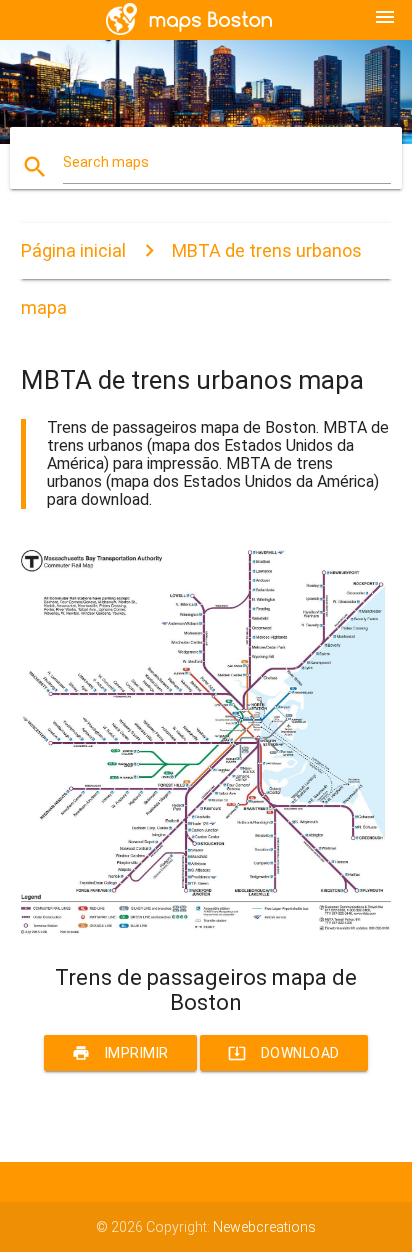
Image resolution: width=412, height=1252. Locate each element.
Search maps (106, 162)
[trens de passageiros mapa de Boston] (206, 930)
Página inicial (73, 250)
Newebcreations (264, 1227)
